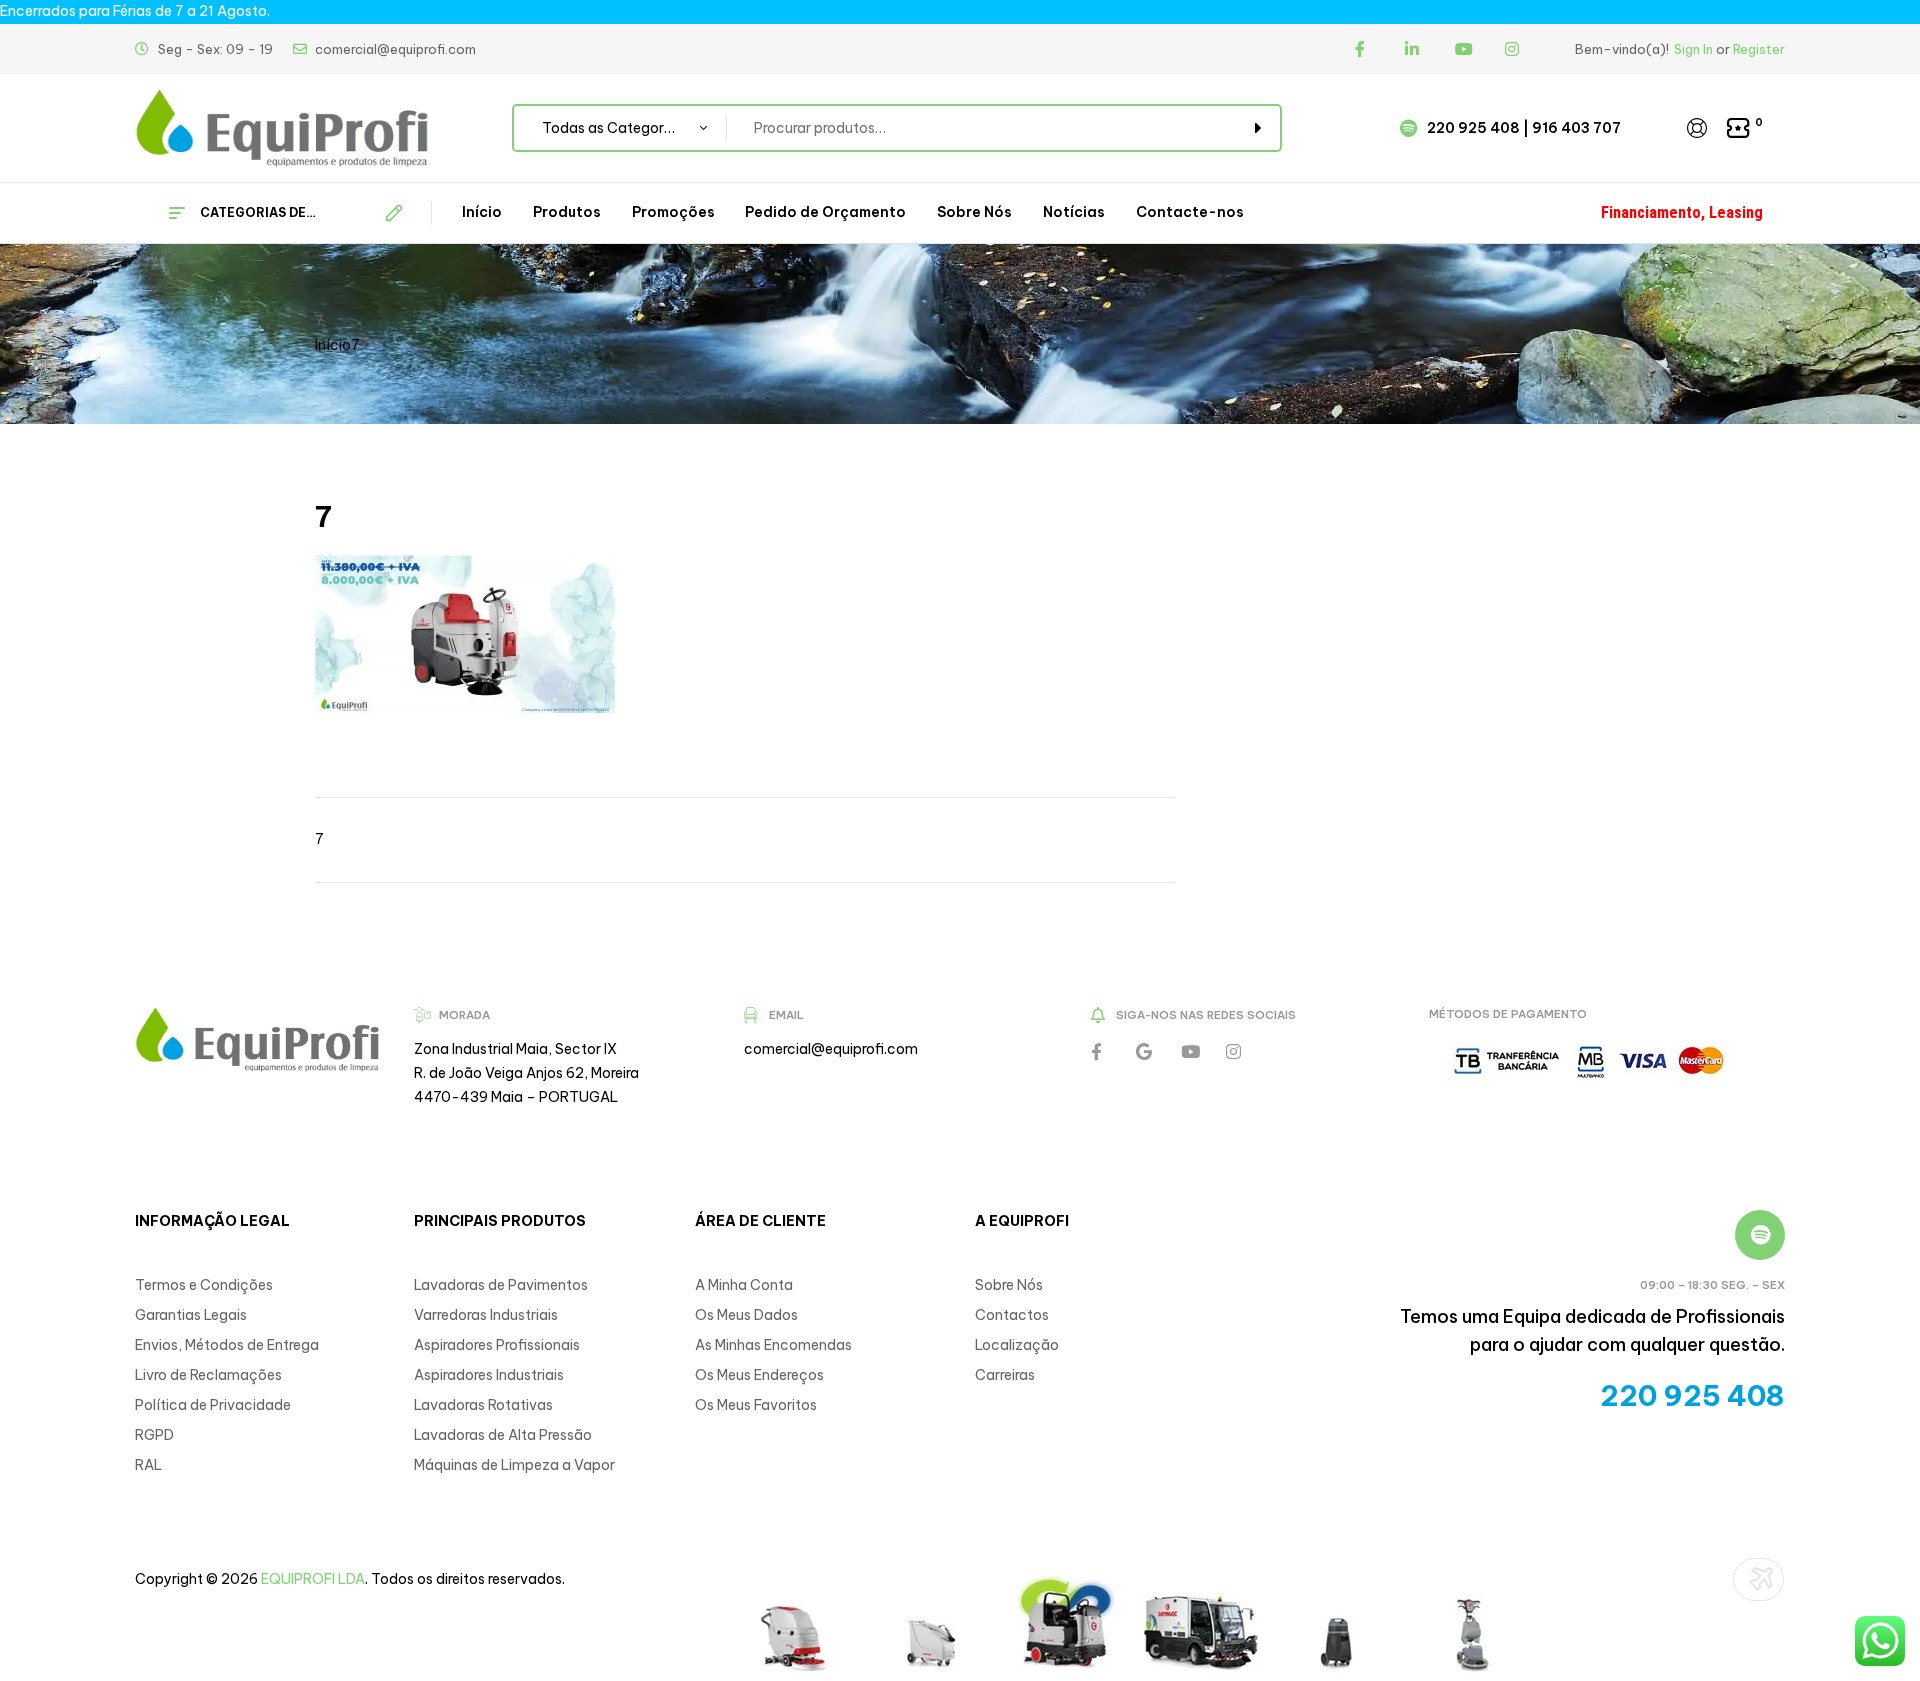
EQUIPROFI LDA (313, 1579)
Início (333, 345)
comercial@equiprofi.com (831, 1049)
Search (1254, 128)
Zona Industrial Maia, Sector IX (515, 1049)
